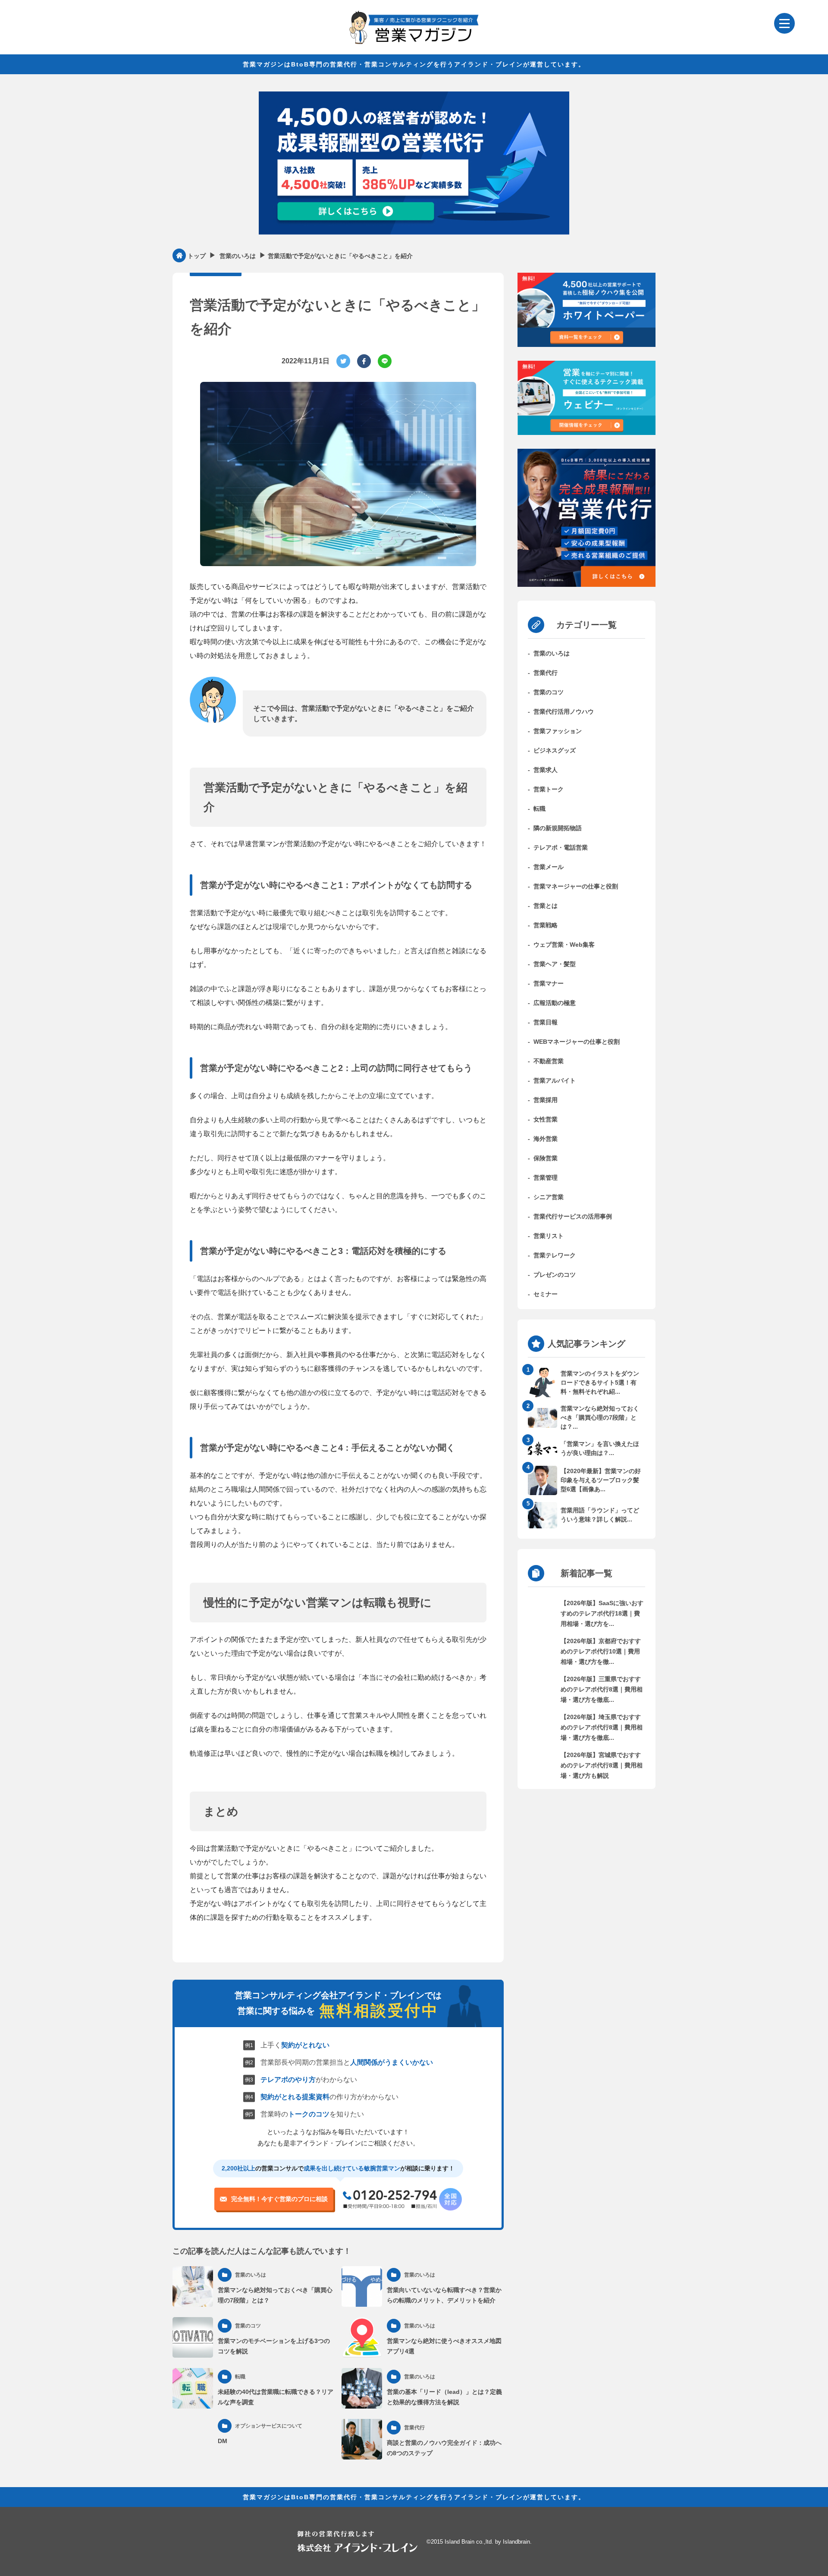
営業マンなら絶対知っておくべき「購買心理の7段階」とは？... (600, 1417)
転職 (539, 809)
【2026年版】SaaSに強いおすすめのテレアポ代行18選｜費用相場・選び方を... (602, 1613)
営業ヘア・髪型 (555, 964)
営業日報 (546, 1022)
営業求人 (546, 770)
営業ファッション (558, 731)
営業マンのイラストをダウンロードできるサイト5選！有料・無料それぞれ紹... (600, 1382)
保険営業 (546, 1158)
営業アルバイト (555, 1080)
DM (223, 2441)
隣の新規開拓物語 (558, 828)
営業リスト (549, 1236)
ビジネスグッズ (555, 750)
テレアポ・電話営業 (561, 847)
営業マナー (549, 983)
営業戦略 (546, 925)
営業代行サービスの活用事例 (573, 1216)
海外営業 (546, 1139)
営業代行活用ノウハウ (564, 712)
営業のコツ (549, 692)
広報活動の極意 (555, 1003)
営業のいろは (552, 653)
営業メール (549, 867)
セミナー (546, 1294)
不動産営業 (549, 1061)
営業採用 (546, 1100)
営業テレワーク (555, 1255)
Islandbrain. (517, 2542)
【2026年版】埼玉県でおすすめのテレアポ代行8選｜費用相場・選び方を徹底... (602, 1727)
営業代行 (546, 673)
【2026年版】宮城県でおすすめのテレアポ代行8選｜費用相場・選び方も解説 (602, 1765)
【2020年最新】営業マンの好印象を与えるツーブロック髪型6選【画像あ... (601, 1480)
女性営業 (546, 1119)
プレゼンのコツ (555, 1275)
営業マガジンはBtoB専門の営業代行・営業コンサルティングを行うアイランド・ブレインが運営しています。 (414, 64)
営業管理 (546, 1178)
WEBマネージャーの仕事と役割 (577, 1042)
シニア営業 (549, 1197)
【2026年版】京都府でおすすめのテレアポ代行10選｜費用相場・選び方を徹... (601, 1651)
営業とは (546, 906)
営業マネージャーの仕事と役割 (576, 886)
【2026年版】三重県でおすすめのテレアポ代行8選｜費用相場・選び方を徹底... (602, 1689)
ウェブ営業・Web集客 (564, 945)
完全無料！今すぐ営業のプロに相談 (279, 2199)
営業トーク (549, 789)
